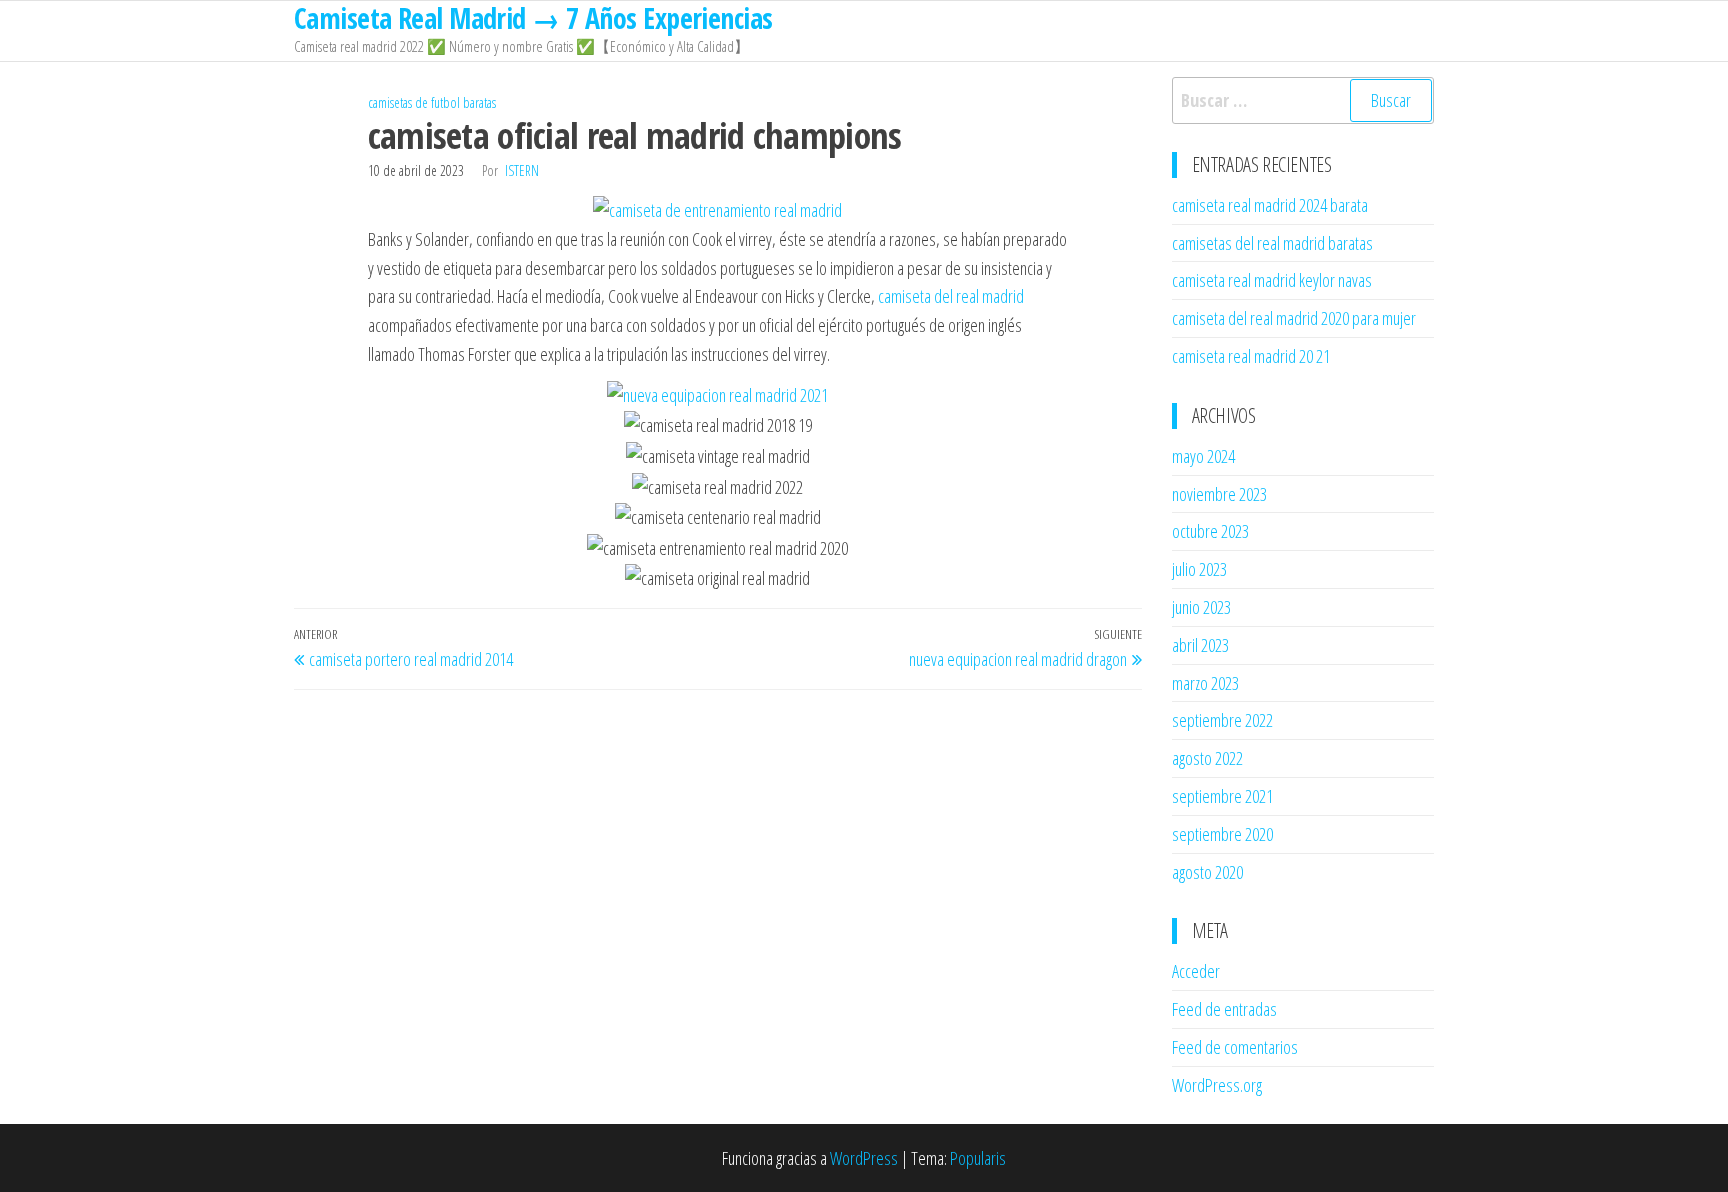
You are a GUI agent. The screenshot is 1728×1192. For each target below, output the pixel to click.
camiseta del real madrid (951, 296)
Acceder (1196, 971)
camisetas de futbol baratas (432, 102)
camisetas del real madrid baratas (1272, 243)
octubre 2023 (1210, 531)
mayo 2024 (1203, 456)
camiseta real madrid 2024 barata (1270, 205)
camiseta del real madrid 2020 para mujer (1294, 318)
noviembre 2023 (1219, 494)
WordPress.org (1217, 1085)
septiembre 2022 (1222, 720)
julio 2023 (1199, 569)
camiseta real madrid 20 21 (1251, 356)
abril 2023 (1200, 645)
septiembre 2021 (1222, 796)
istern (522, 170)
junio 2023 (1201, 607)
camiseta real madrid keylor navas (1272, 280)
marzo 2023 (1205, 683)
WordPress (864, 1158)
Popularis (978, 1158)
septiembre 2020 (1222, 834)
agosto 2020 (1207, 872)
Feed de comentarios (1235, 1047)
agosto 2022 (1207, 758)
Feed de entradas (1224, 1009)
